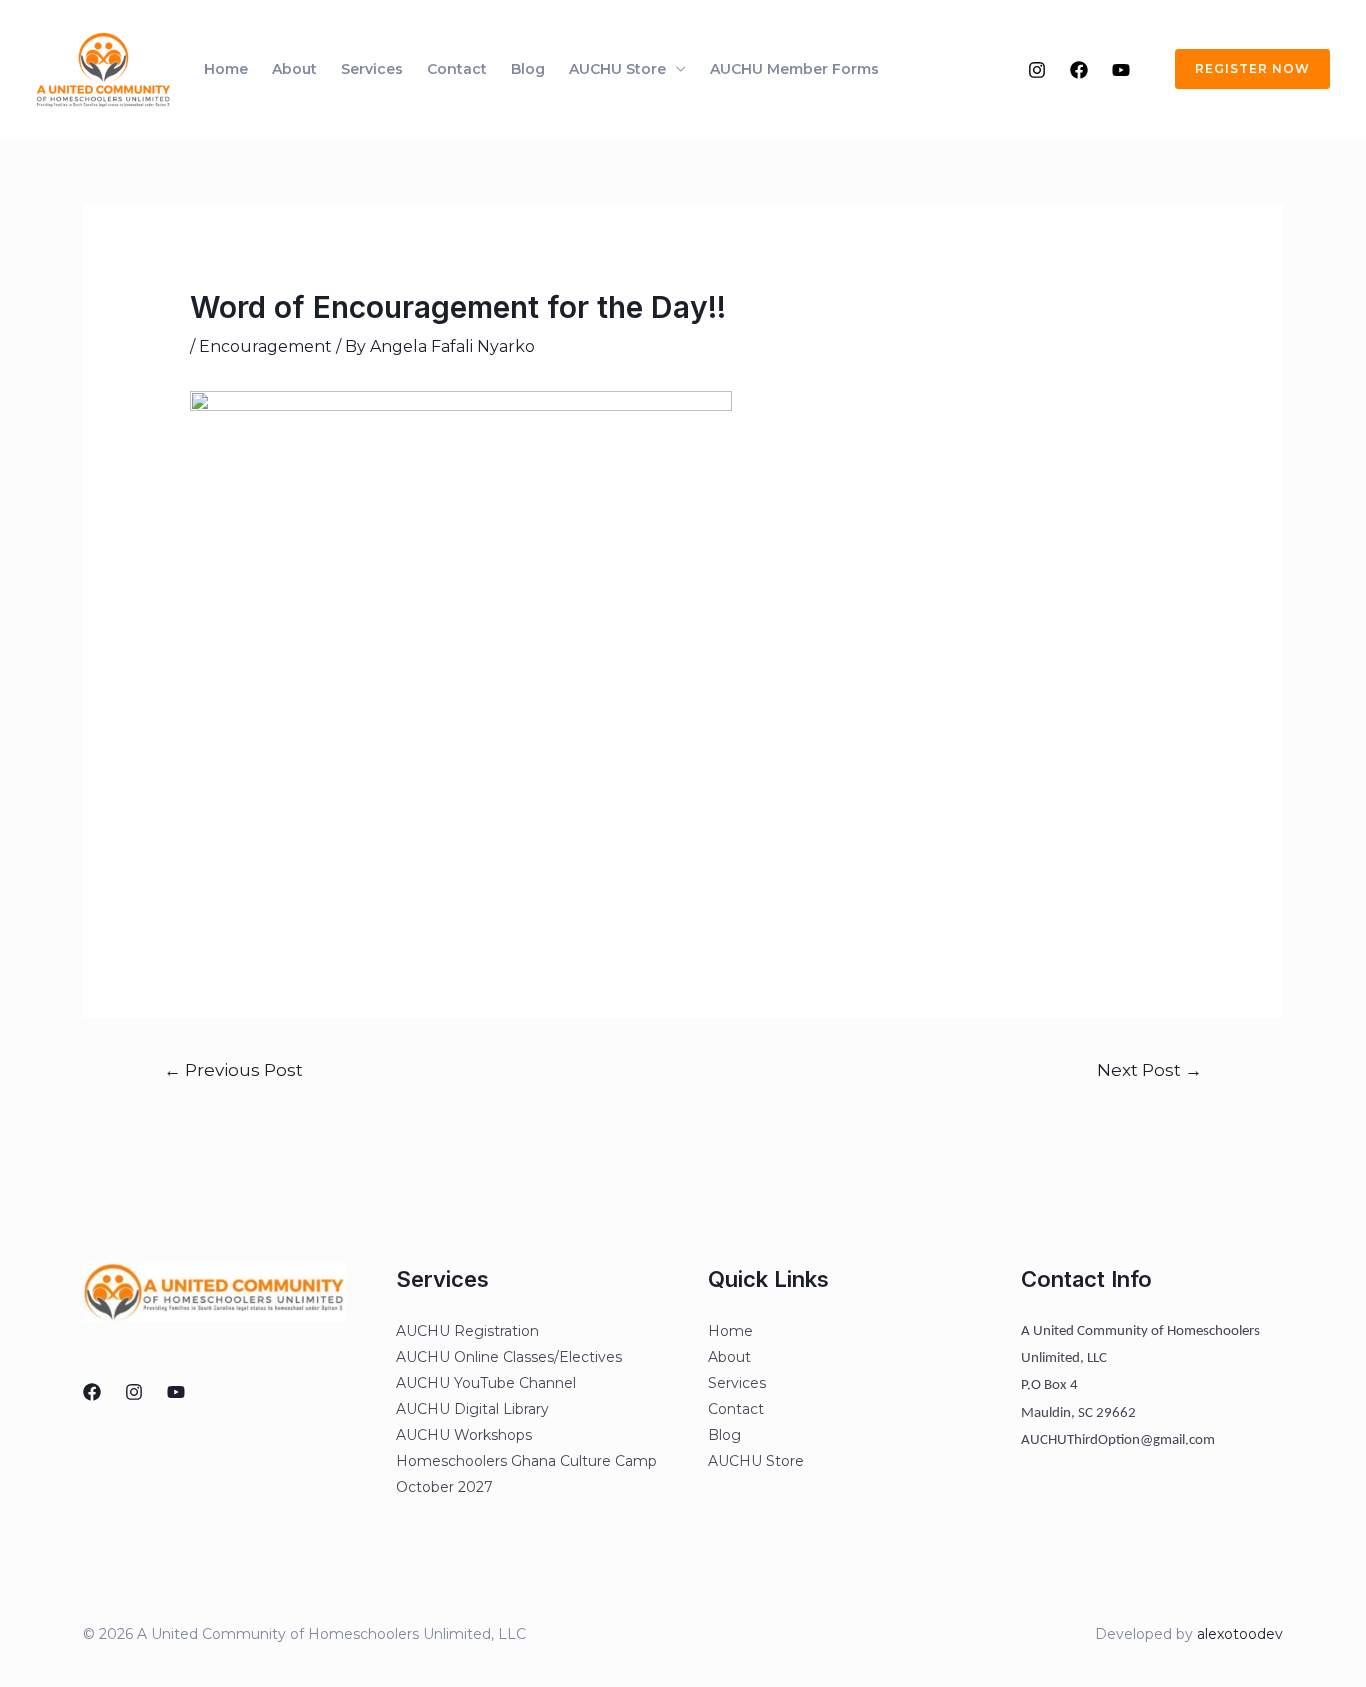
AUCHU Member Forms (794, 69)
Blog (528, 69)
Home (226, 69)
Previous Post (233, 1069)
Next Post (1149, 1069)
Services (372, 69)
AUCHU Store (617, 69)
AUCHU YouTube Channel (486, 1383)
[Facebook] (1079, 70)
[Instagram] (1037, 70)
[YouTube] (1121, 70)
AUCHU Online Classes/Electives (509, 1357)
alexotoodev (1240, 1634)
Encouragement (265, 346)
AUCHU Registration (467, 1331)
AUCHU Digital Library (472, 1409)
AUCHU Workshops (464, 1435)
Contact (457, 69)
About (294, 69)
